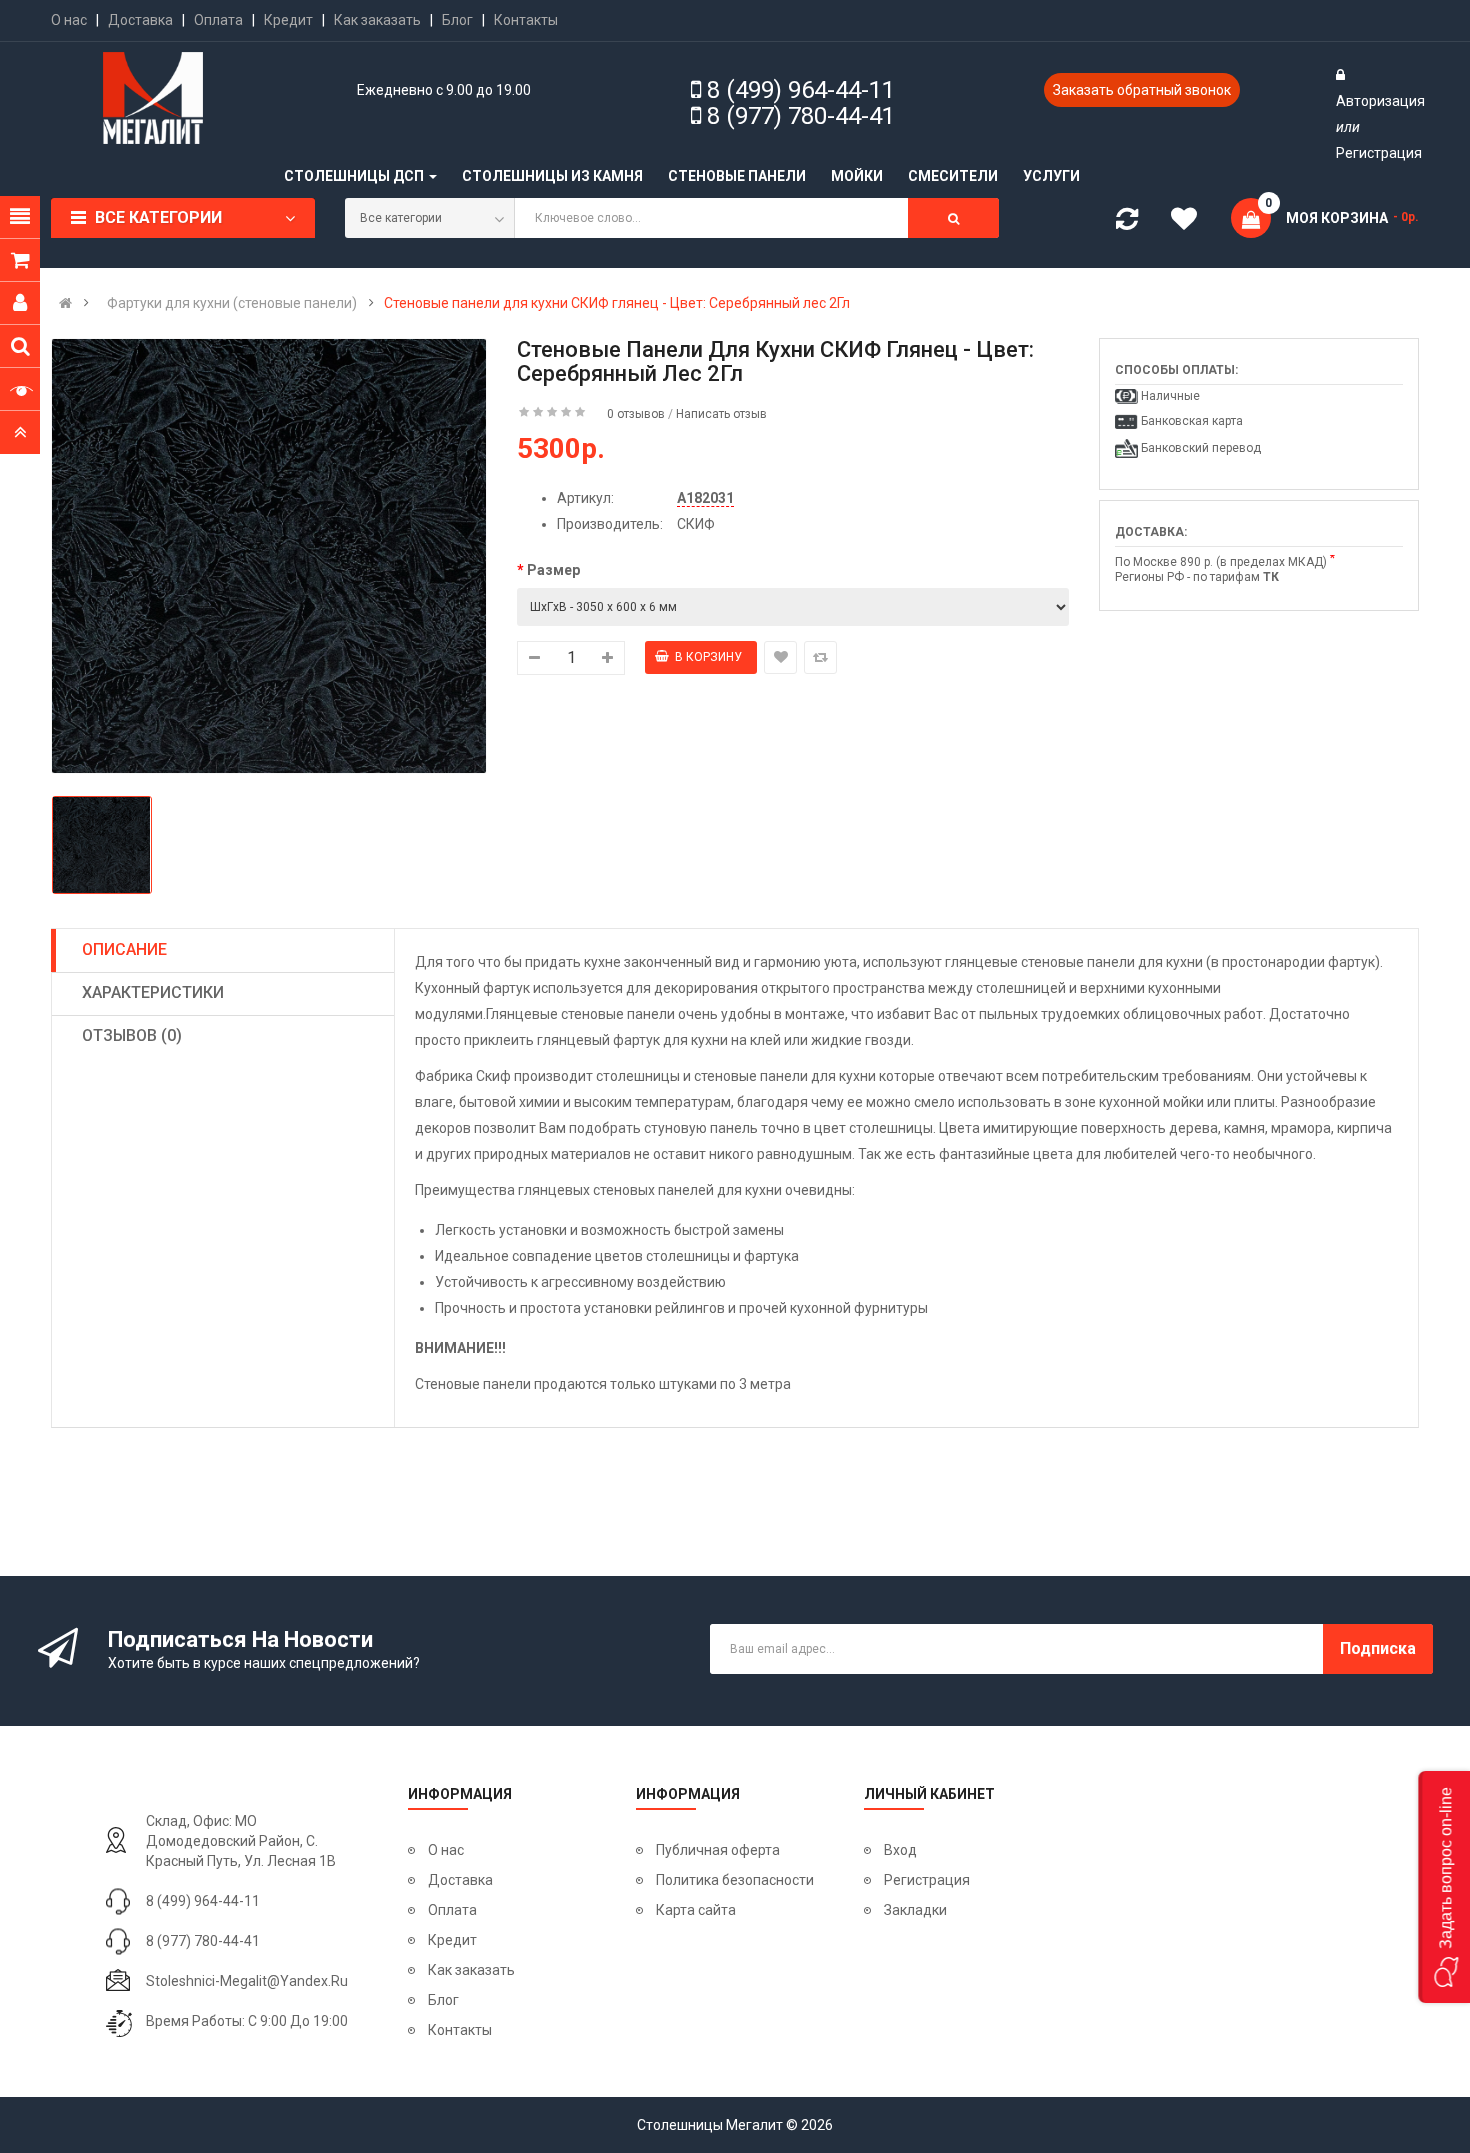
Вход (900, 1850)
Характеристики (153, 992)
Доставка (140, 20)
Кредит (288, 20)
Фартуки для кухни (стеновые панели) (232, 303)
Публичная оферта (718, 1850)
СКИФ (696, 524)
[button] (1444, 1887)
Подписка (1378, 1648)
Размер (553, 570)
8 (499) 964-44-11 (801, 90)
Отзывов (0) (132, 1035)
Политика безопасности (735, 1880)
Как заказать (377, 20)
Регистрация (1379, 153)
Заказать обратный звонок (1142, 90)
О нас (69, 20)
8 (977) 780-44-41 (801, 116)
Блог (457, 20)
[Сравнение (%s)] (1127, 223)
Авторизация (1380, 101)
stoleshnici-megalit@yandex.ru (247, 1981)
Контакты (526, 20)
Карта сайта (696, 1910)
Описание (124, 949)
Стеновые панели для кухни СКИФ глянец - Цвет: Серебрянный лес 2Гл (617, 303)
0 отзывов (636, 414)
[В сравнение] (820, 657)
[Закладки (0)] (1191, 222)
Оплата (218, 20)
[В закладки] (780, 657)
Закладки (915, 1910)
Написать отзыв (721, 414)
